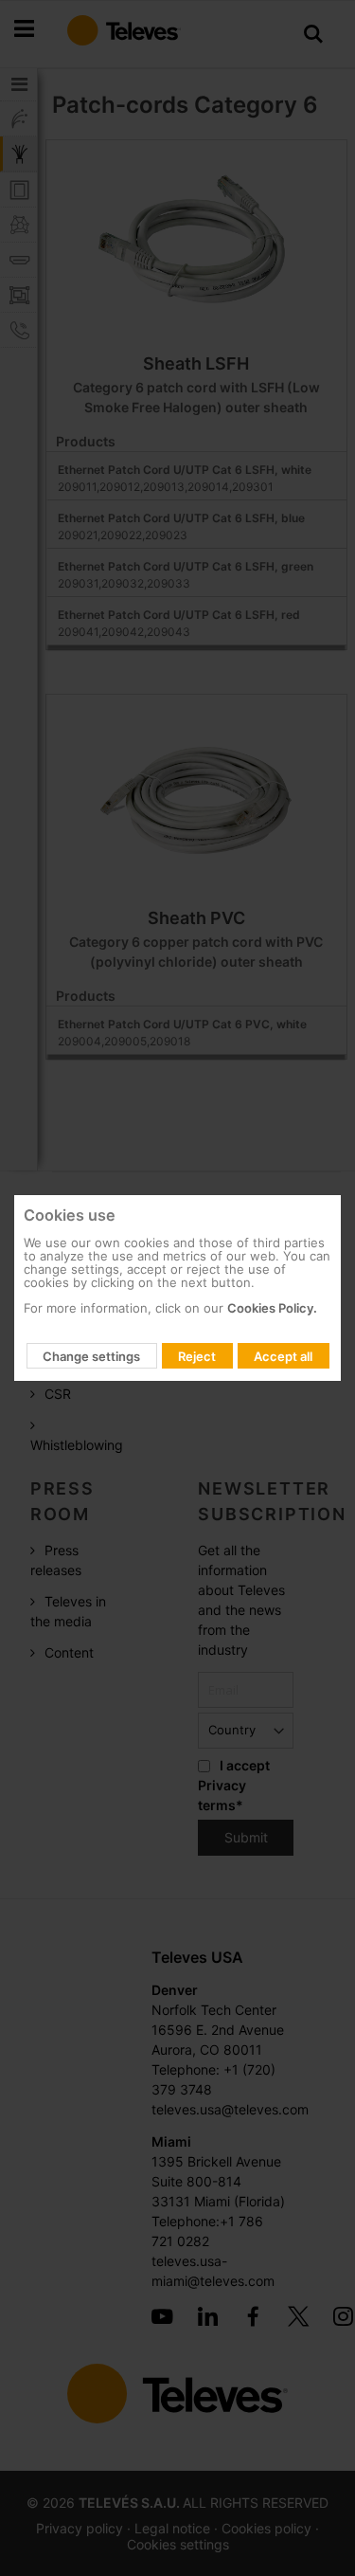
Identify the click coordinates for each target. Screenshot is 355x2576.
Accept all (283, 1356)
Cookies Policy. (272, 1308)
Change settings (91, 1356)
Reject (197, 1356)
